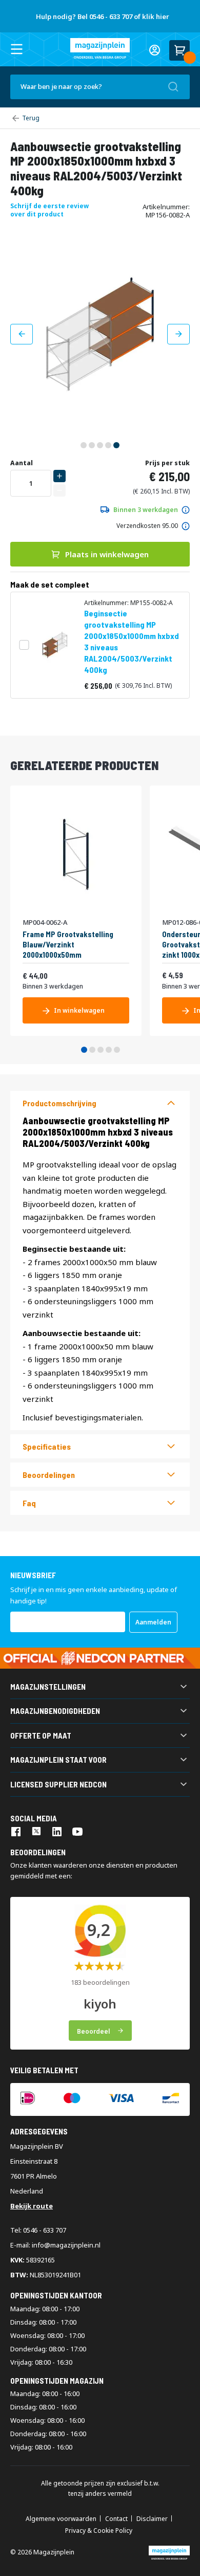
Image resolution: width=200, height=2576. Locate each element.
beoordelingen (49, 1475)
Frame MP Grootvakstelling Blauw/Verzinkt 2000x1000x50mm (68, 944)
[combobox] (100, 87)
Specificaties (47, 1446)
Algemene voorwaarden (61, 2519)
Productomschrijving (59, 1103)
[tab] (100, 1103)
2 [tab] (92, 1050)
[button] (22, 334)
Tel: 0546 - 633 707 (38, 2230)
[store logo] (100, 48)
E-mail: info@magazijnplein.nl (55, 2245)
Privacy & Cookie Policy (99, 2531)
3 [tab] (101, 1050)
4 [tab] (109, 1050)
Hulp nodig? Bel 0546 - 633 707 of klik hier (103, 16)
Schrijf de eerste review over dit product (49, 210)
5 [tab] (117, 1050)
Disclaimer (152, 2519)
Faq (29, 1503)
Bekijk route (32, 2206)
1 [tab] (84, 1050)
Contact (116, 2519)
